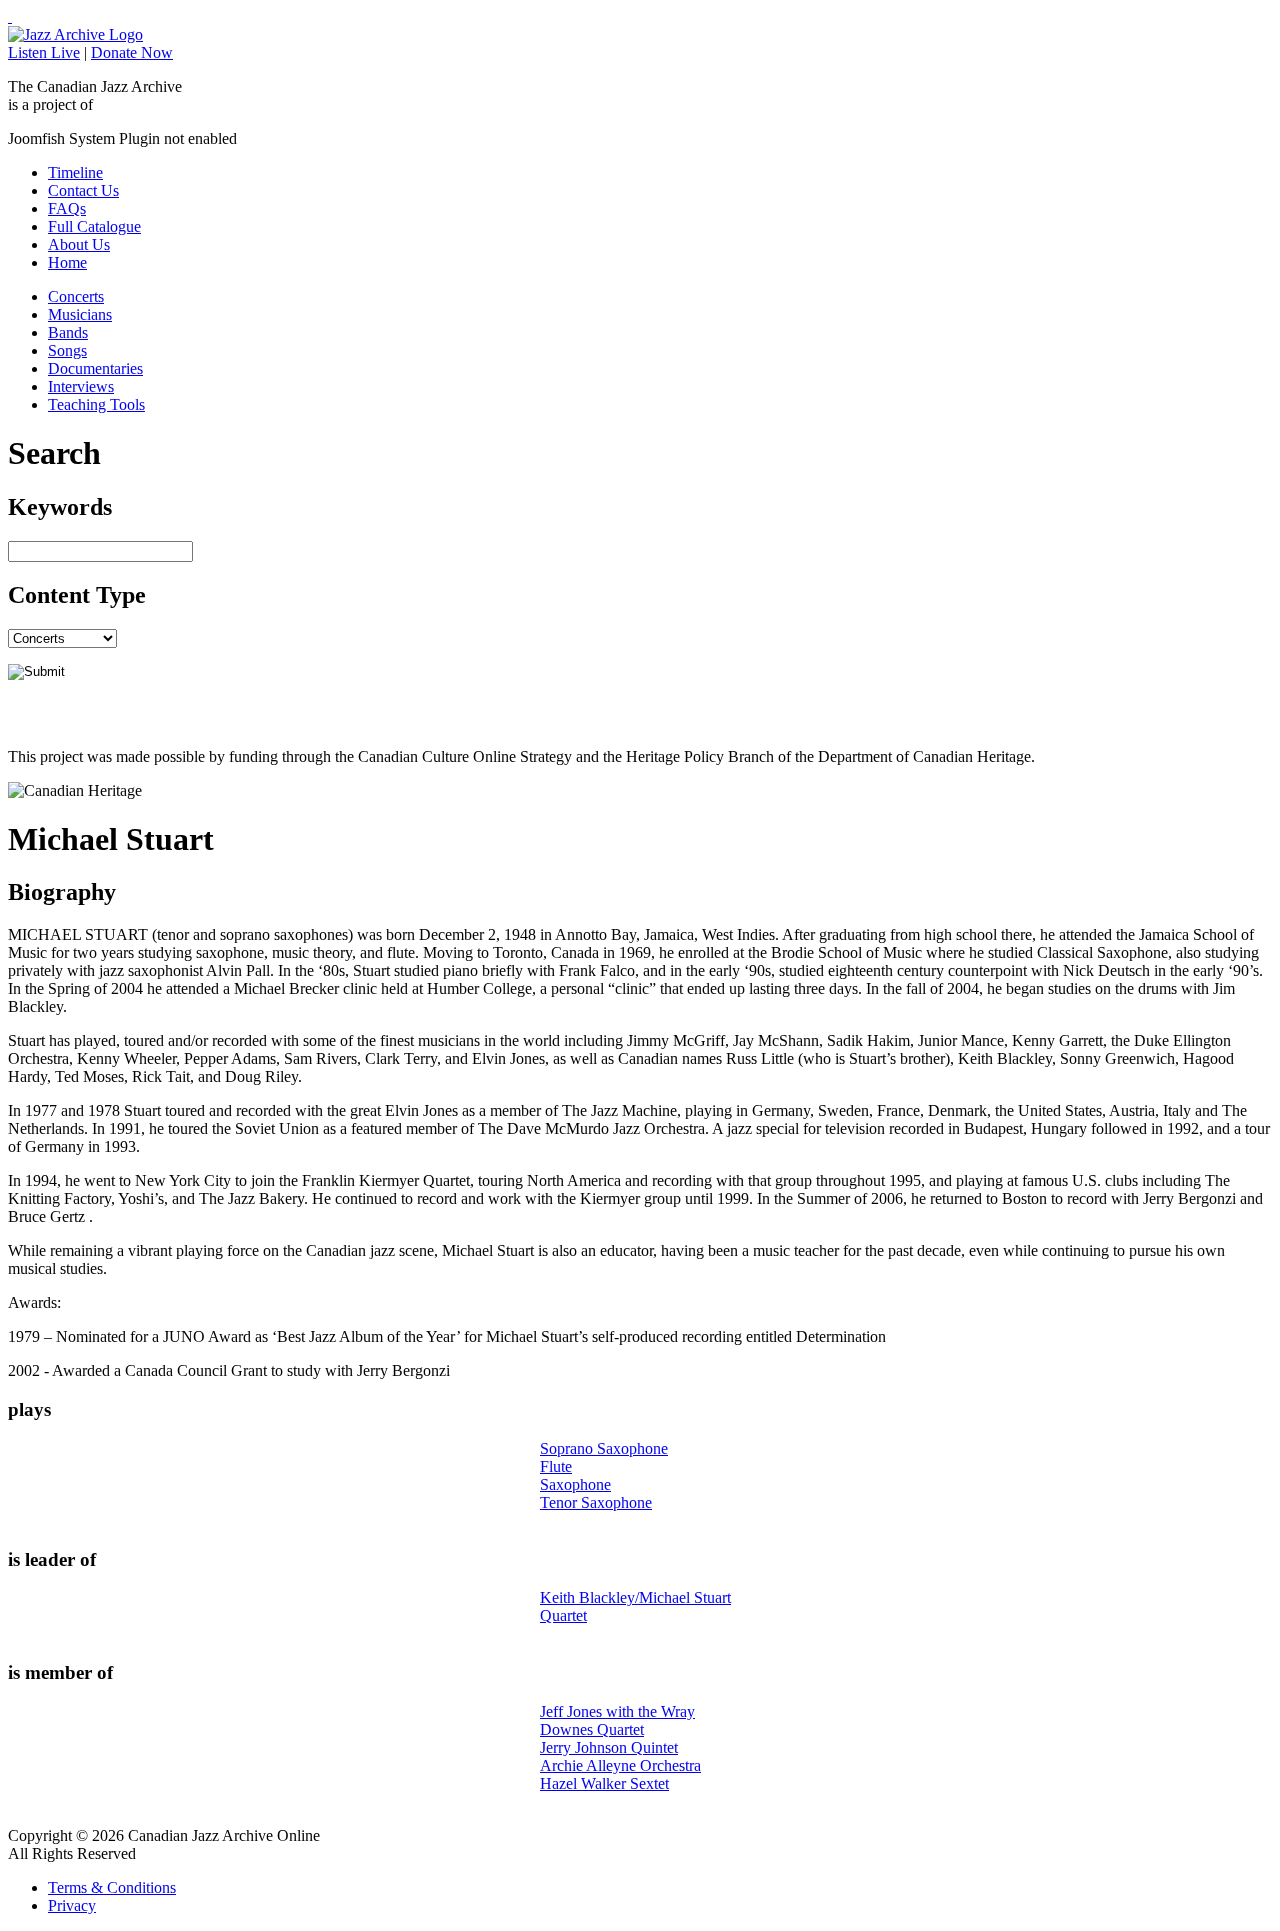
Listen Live (44, 52)
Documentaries (95, 368)
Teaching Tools (96, 404)
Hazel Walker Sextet (604, 1783)
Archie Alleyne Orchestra (620, 1765)
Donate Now (132, 52)
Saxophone (575, 1484)
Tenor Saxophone (596, 1502)
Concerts (76, 296)
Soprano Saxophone (604, 1448)
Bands (68, 332)
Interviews (81, 386)
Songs (67, 350)
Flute (556, 1466)
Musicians (80, 314)
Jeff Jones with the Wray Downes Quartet (617, 1720)
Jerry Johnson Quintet (609, 1747)
